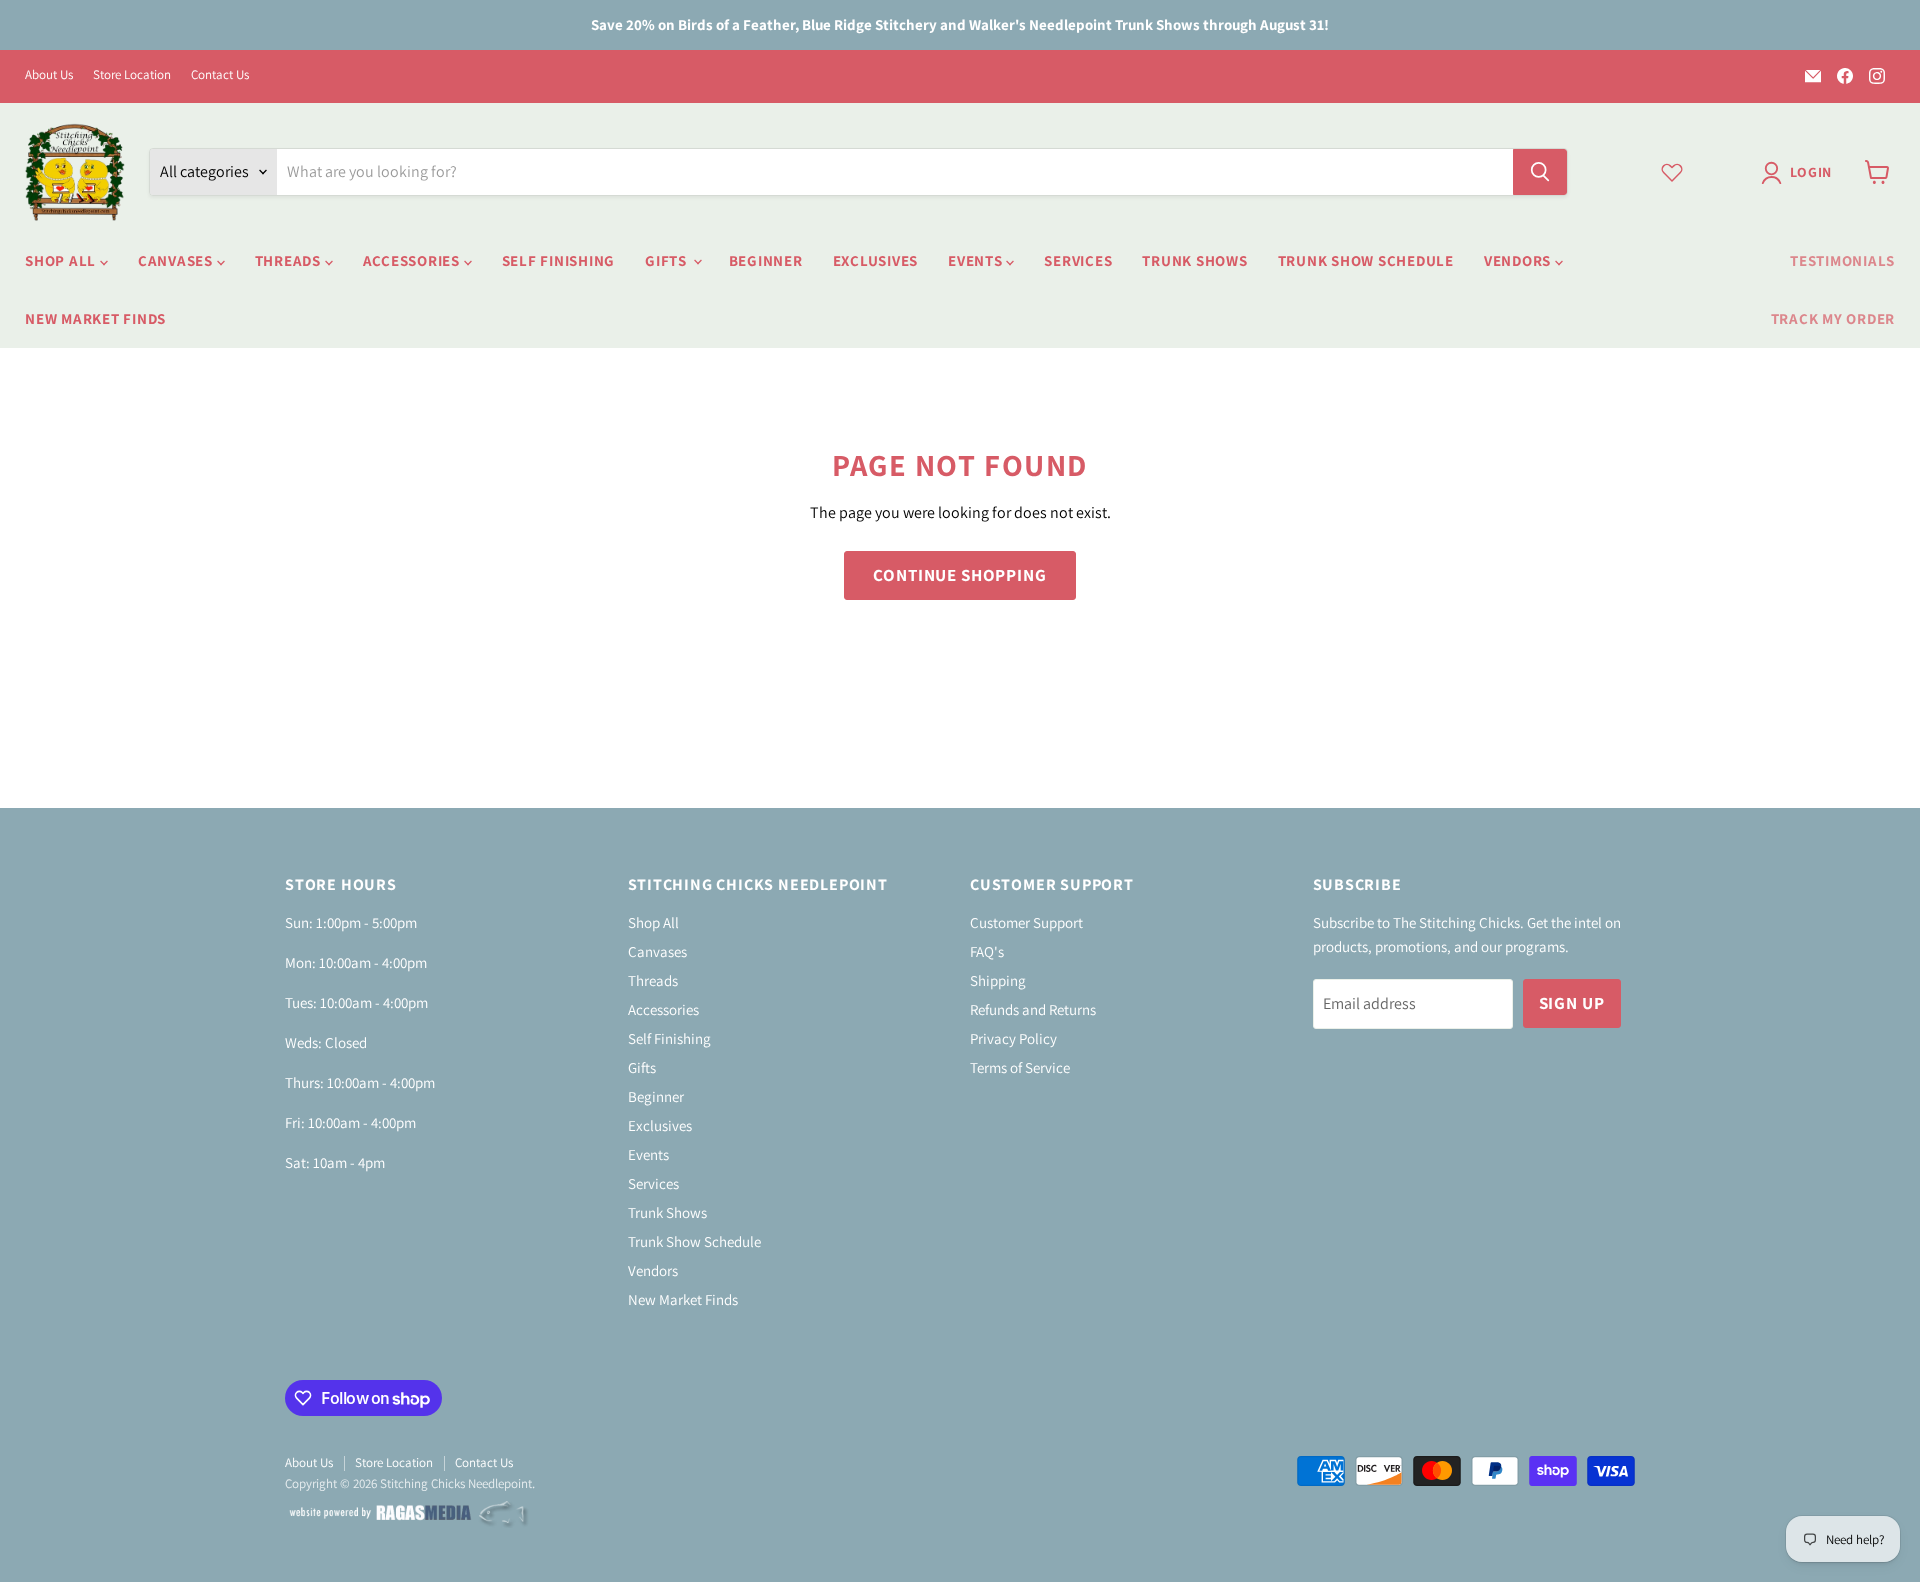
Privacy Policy (1013, 1038)
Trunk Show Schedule (1366, 260)
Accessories (413, 260)
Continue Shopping (959, 575)
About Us (49, 75)
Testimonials (1842, 260)
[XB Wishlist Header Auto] (1672, 172)
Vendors (1519, 260)
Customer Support (1026, 922)
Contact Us (220, 75)
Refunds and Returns (1033, 1009)
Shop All (62, 260)
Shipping (998, 980)
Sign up (1572, 1003)
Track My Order (1833, 318)
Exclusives (876, 260)
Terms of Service (1020, 1067)
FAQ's (987, 951)
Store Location (132, 75)
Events (977, 260)
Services (1078, 260)
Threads (290, 260)
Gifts (668, 260)
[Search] (1540, 172)
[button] (1800, 173)
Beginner (766, 260)
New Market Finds (95, 318)
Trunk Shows (1194, 260)
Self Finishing (559, 260)
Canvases (177, 260)
